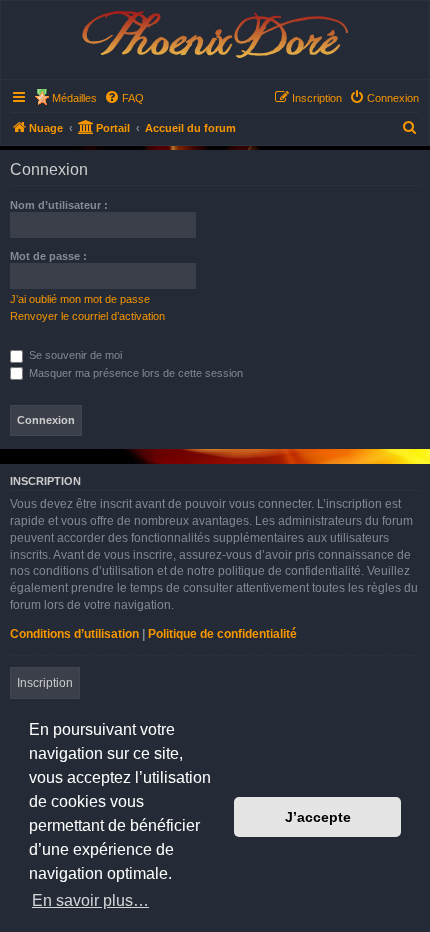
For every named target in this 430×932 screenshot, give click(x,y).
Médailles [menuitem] (74, 98)
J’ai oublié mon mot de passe (80, 299)
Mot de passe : (48, 256)
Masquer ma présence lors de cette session (134, 373)
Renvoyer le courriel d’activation (87, 316)
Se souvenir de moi (74, 355)
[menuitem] (124, 98)
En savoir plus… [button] (90, 900)
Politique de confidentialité (222, 634)
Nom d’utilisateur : (59, 205)
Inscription (45, 683)
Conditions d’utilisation (74, 634)
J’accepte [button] (318, 817)
